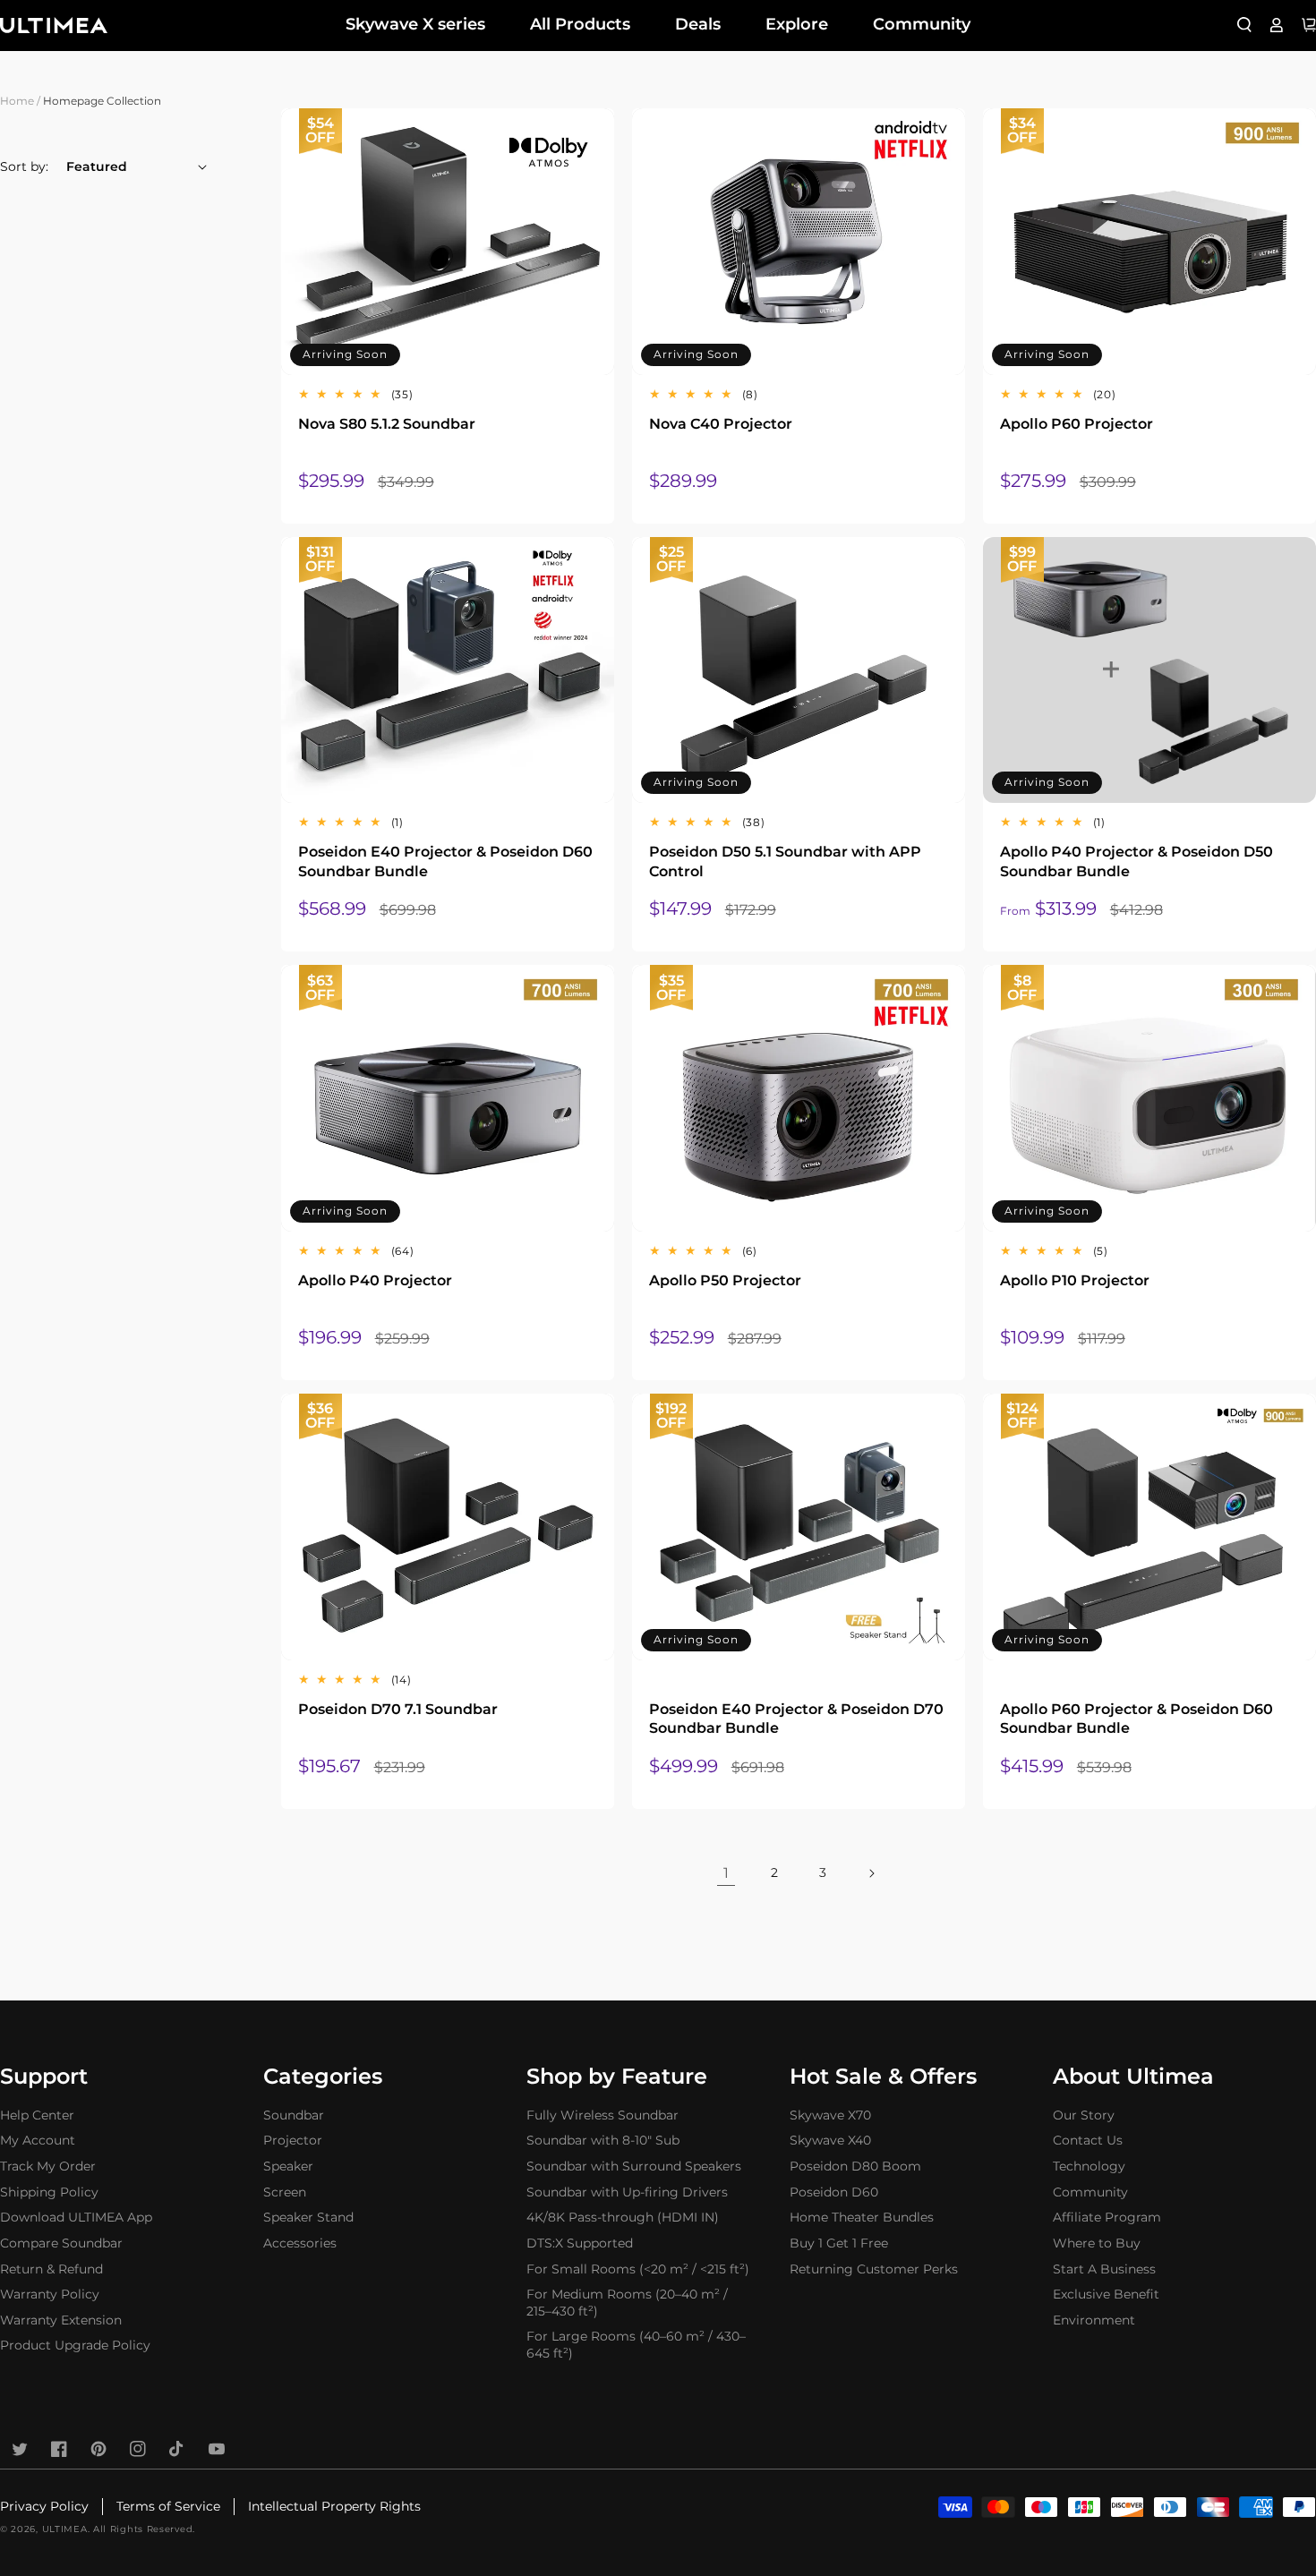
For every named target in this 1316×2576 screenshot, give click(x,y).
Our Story (1084, 2115)
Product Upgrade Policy (75, 2345)
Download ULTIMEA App (76, 2217)
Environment (1094, 2320)
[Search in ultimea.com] (1244, 25)
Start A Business (1104, 2269)
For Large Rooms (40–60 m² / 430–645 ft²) (636, 2345)
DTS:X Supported (580, 2243)
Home (17, 101)
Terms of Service (168, 2506)
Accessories (300, 2243)
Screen (285, 2192)
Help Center (37, 2115)
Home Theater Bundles (862, 2217)
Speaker (288, 2166)
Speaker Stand (308, 2217)
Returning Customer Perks (874, 2269)
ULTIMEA (65, 2529)
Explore (797, 24)
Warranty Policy (50, 2294)
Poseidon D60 (834, 2192)
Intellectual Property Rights (334, 2506)
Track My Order (48, 2166)
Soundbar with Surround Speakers (634, 2166)
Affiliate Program (1107, 2217)
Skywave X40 (830, 2140)
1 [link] (726, 1873)
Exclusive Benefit (1106, 2294)
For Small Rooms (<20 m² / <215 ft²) (638, 2269)
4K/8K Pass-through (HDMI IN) (623, 2217)
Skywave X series (415, 24)
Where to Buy (1097, 2243)
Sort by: (24, 166)
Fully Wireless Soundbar (602, 2115)
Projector (293, 2140)
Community (922, 24)
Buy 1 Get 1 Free (839, 2243)
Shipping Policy (49, 2192)
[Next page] (871, 1873)
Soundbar (294, 2115)
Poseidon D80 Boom (855, 2166)
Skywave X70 (830, 2115)
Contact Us (1088, 2140)
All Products (580, 24)
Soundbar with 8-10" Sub (603, 2140)
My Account (38, 2140)
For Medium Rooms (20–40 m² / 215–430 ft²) (627, 2303)
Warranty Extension (61, 2320)
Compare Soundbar (61, 2243)
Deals (698, 24)
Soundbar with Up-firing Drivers (627, 2192)
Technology (1089, 2166)
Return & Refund (51, 2269)
